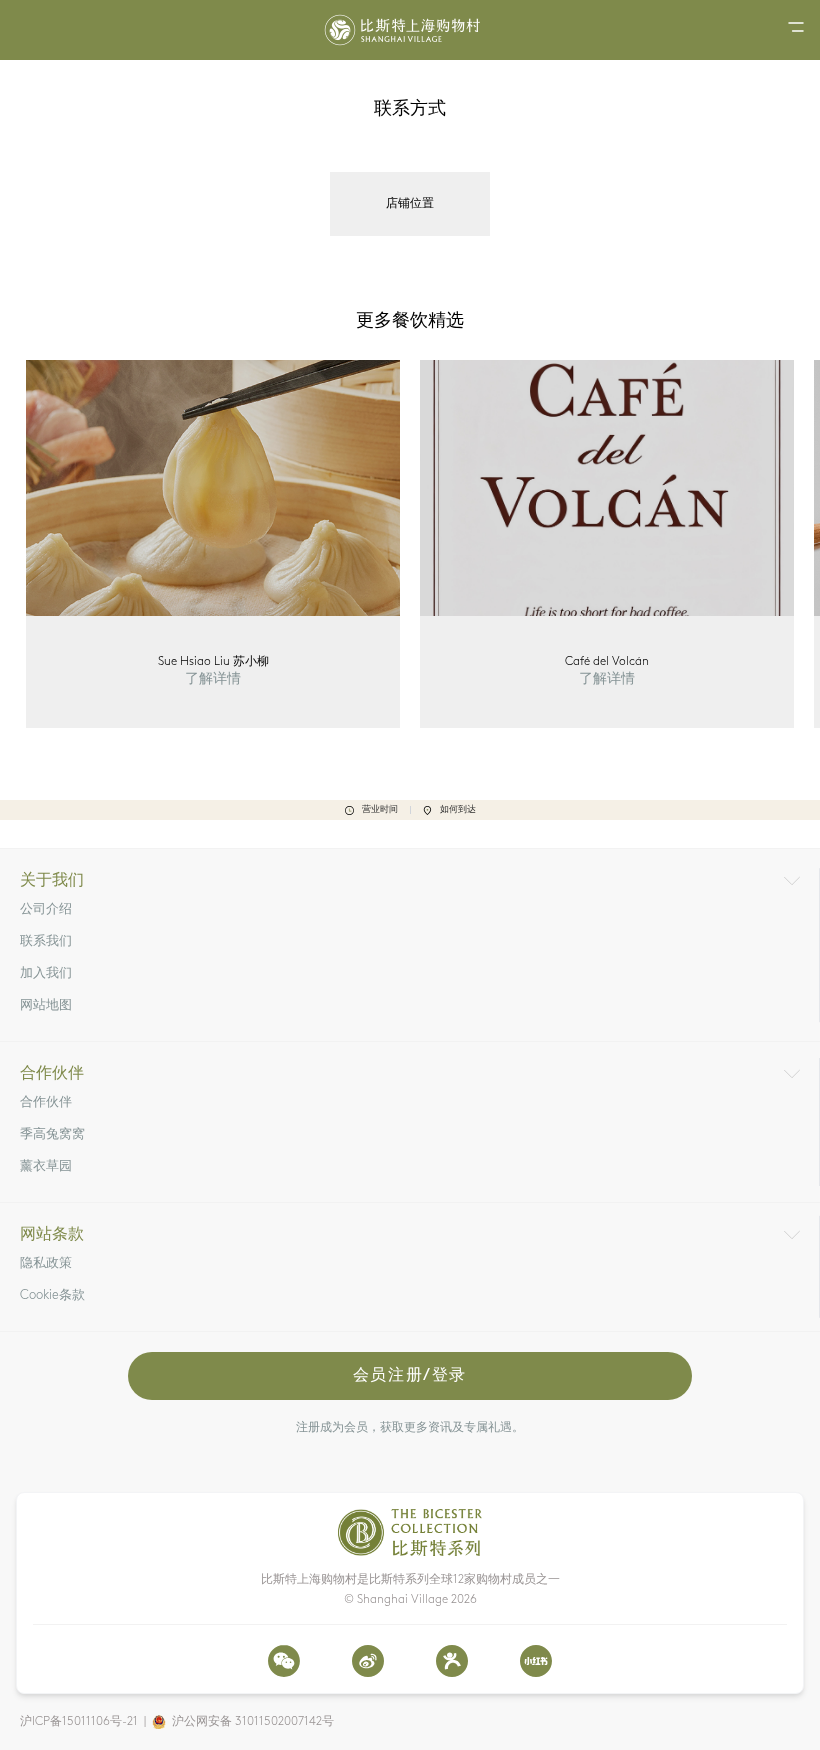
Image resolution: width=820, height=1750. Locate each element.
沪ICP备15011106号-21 (79, 1722)
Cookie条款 (52, 1295)
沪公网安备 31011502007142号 (253, 1722)
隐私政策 (46, 1263)
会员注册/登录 (410, 1376)
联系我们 (46, 941)
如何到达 (458, 809)
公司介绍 (46, 909)
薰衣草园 (46, 1166)
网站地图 (46, 1005)
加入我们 (46, 973)
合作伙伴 (46, 1102)
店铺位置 (410, 204)
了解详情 (213, 679)
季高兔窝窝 (52, 1134)
